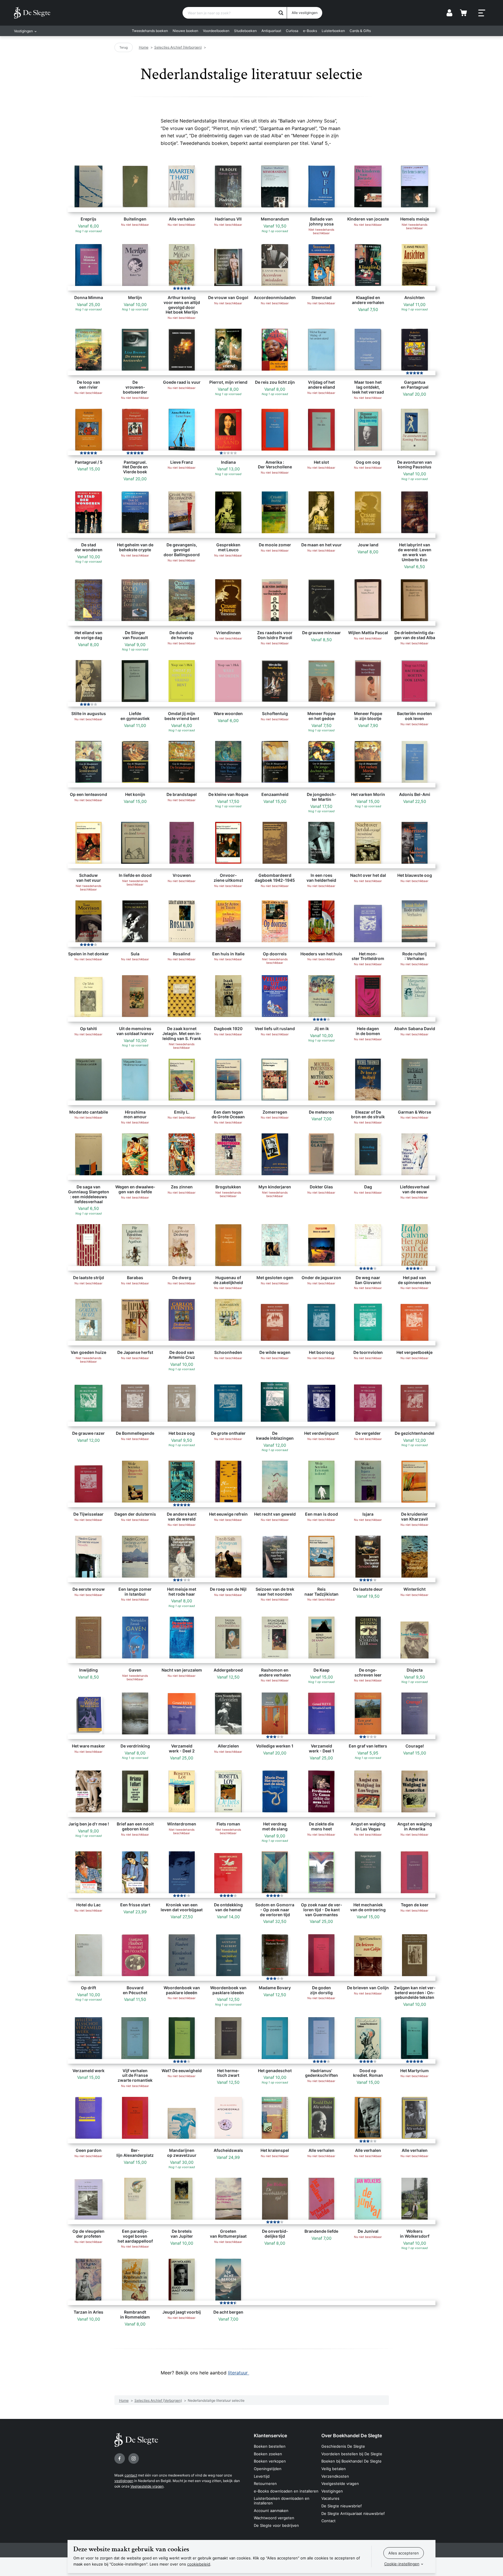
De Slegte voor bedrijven (276, 2525)
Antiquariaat (271, 31)
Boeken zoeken (268, 2454)
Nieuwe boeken (185, 31)
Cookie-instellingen (402, 2564)
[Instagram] (134, 2458)
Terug (124, 47)
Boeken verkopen (270, 2461)
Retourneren (265, 2483)
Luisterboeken (333, 31)
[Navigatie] (482, 13)
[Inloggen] (449, 13)
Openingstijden (268, 2469)
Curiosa (292, 31)
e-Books (310, 31)
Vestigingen (332, 2491)
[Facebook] (120, 2458)
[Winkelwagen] (463, 13)
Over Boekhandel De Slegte (352, 2435)
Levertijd (262, 2476)
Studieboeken (245, 31)
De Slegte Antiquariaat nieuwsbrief (353, 2513)
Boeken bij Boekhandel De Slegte (351, 2461)
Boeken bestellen (270, 2446)
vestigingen (124, 2481)
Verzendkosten (335, 2476)
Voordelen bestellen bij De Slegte (352, 2454)
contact (131, 2475)
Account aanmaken (271, 2511)
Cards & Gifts (360, 31)
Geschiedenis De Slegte (343, 2446)
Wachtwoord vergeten (274, 2518)
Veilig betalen (334, 2469)
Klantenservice (270, 2435)
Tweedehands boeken (150, 31)
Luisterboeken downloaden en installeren (282, 2501)
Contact (328, 2521)
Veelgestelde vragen (147, 2486)
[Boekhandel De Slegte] (32, 13)
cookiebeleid (199, 2564)
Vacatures (330, 2498)
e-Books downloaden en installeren (286, 2491)
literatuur (239, 2373)
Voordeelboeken (216, 31)
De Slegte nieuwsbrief (342, 2506)
